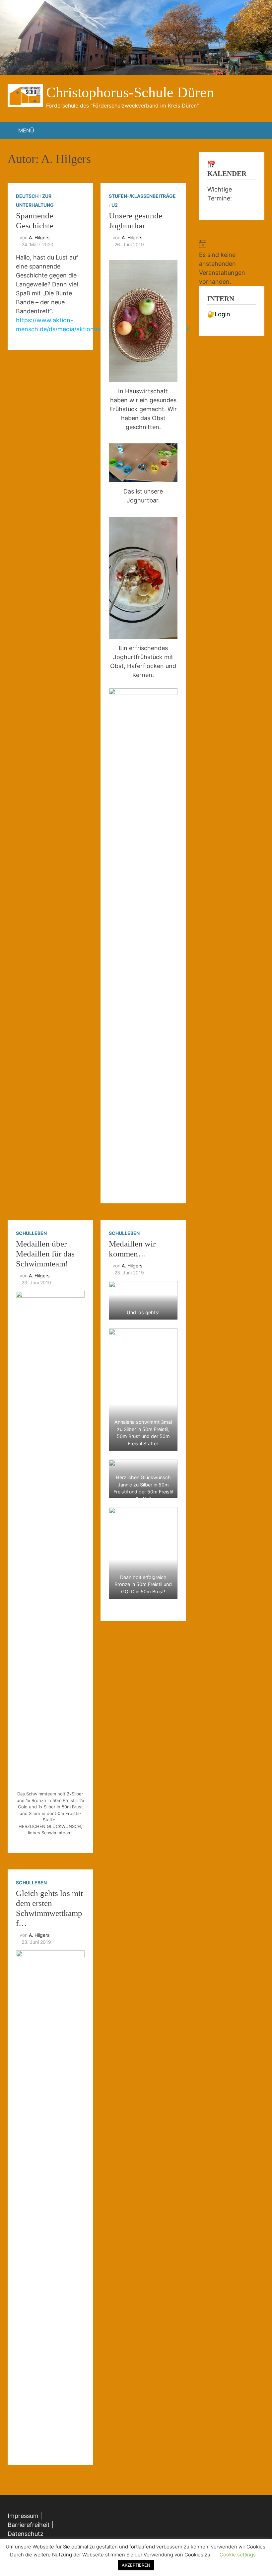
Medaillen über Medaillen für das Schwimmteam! (45, 1254)
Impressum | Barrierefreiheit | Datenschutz (31, 2525)
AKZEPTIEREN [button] (136, 2565)
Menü (26, 130)
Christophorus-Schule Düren (130, 92)
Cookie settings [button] (238, 2555)
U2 (115, 205)
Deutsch (27, 196)
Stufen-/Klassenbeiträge (142, 196)
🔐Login (219, 314)
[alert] (232, 263)
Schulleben (31, 1233)
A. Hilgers (39, 237)
